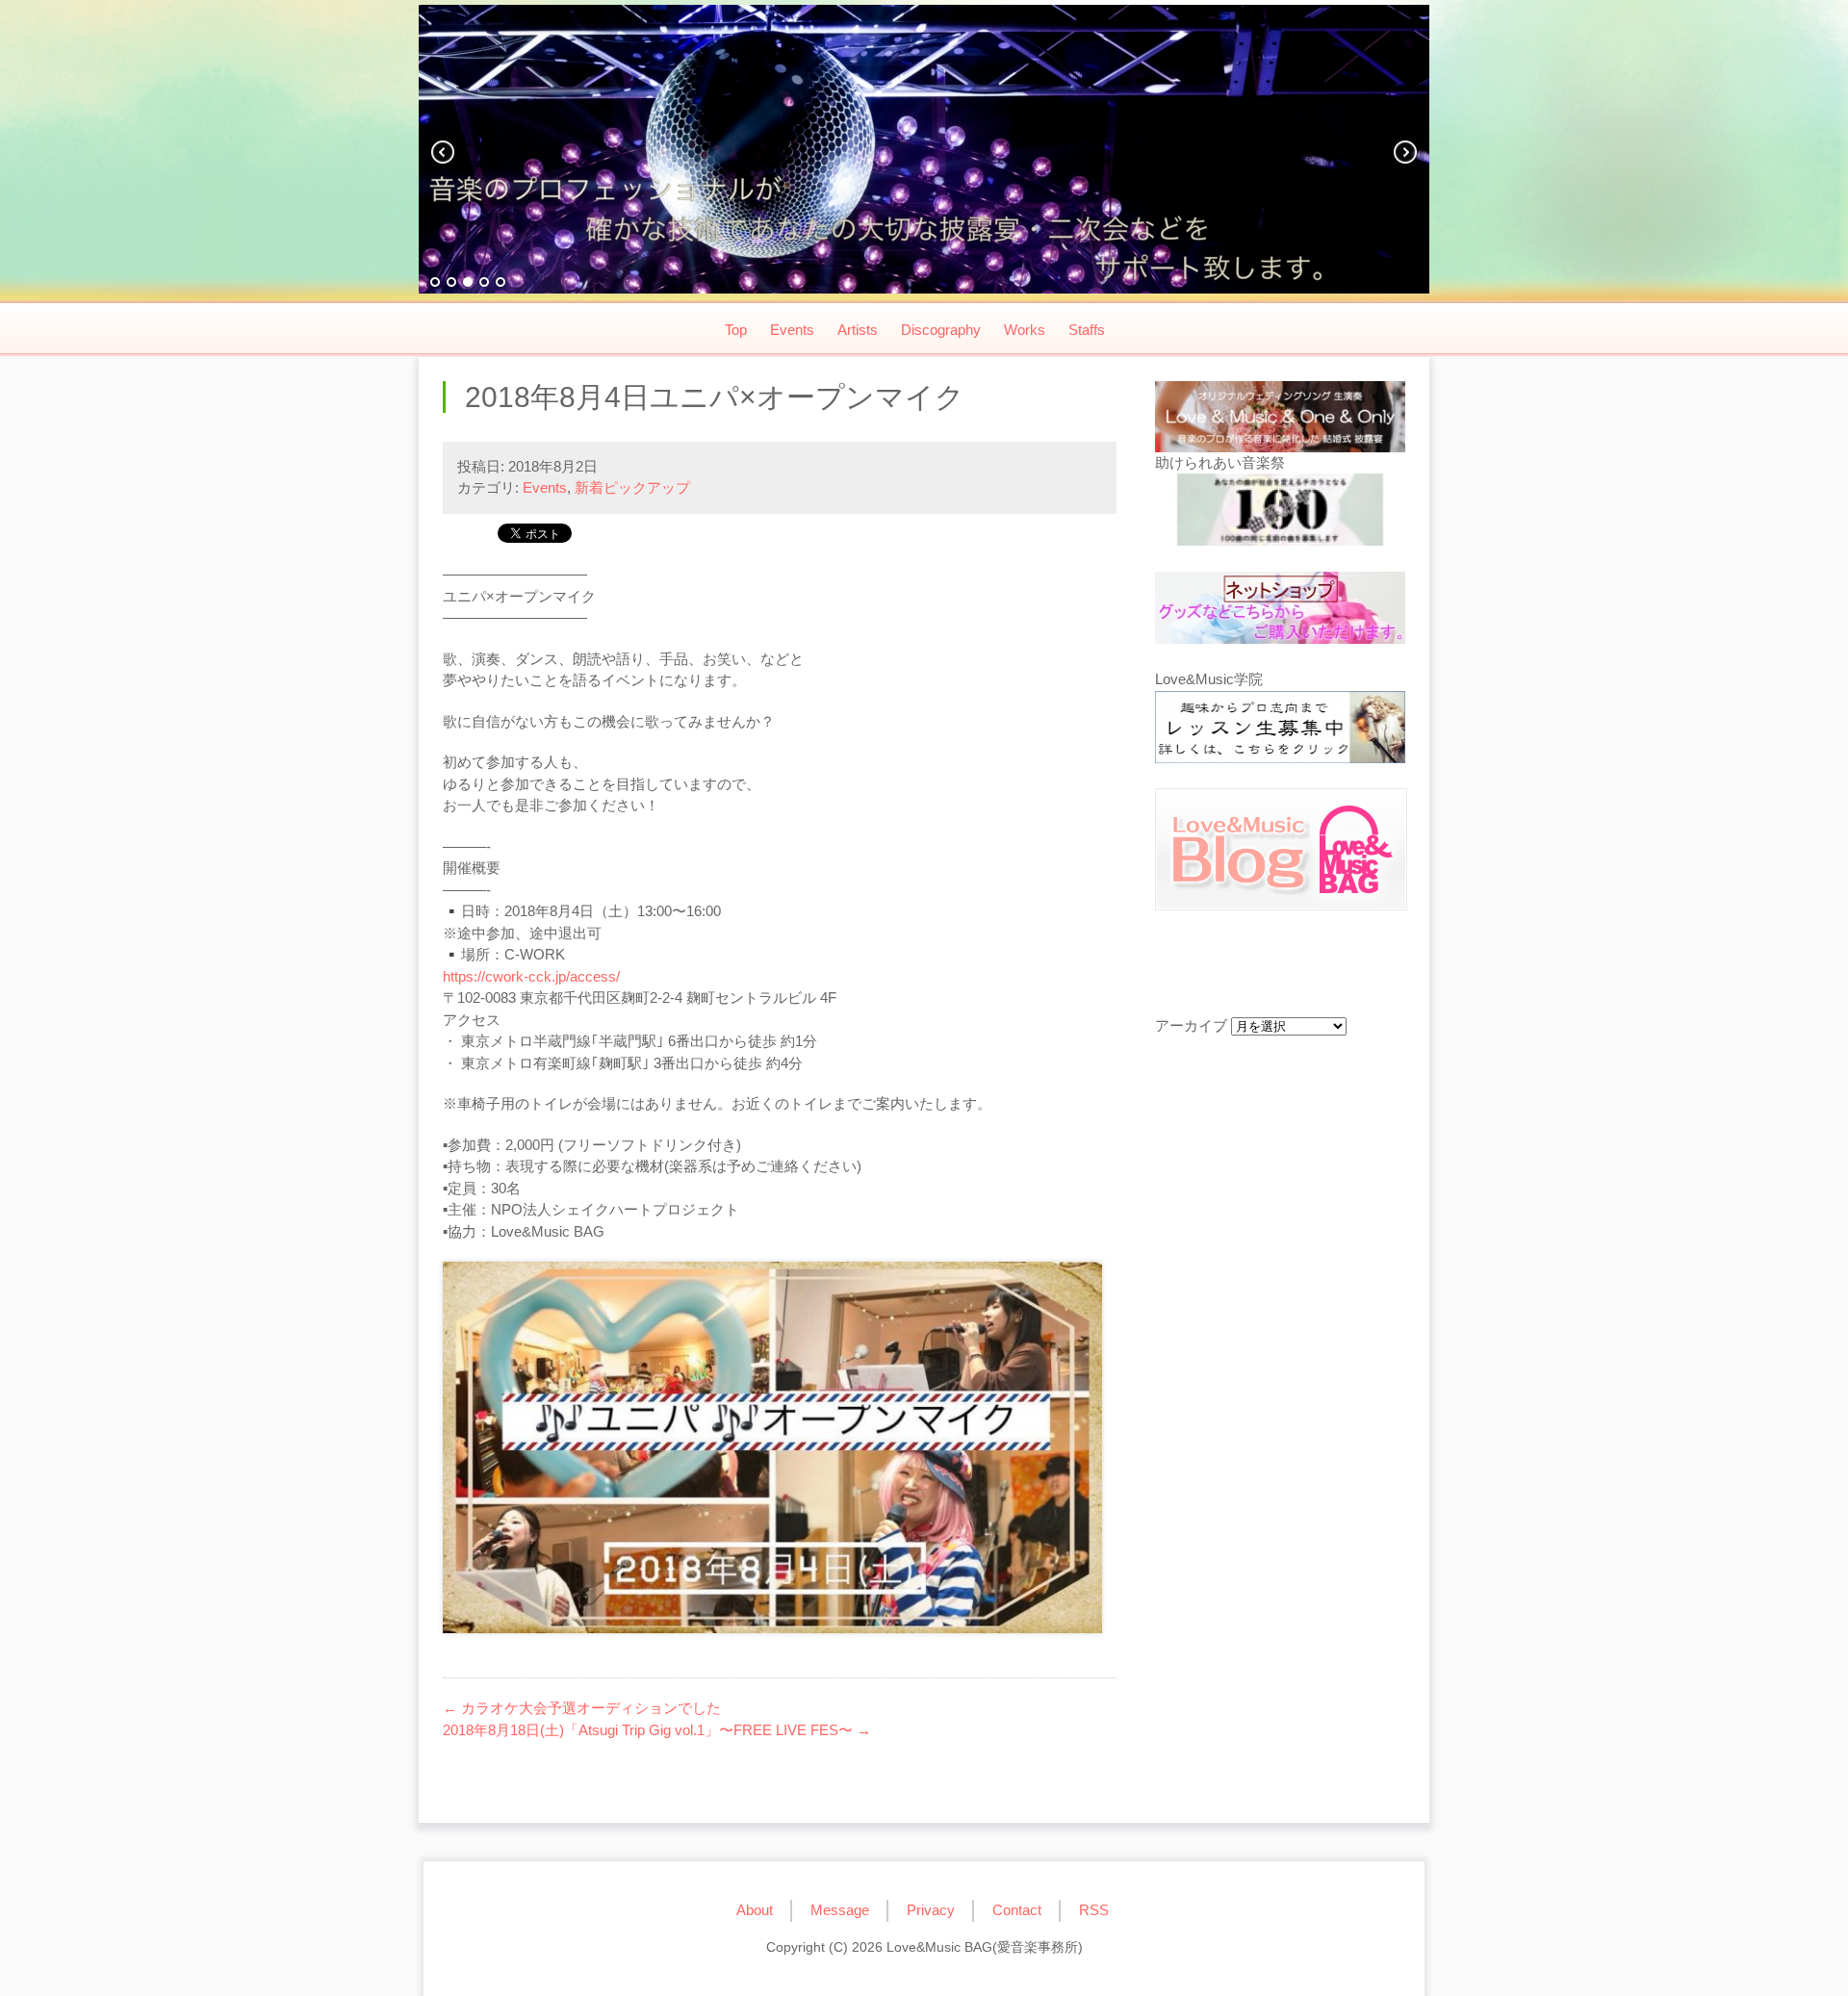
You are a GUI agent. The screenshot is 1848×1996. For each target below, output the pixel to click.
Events (792, 330)
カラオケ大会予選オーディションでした (582, 1708)
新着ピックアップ (632, 487)
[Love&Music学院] (1280, 730)
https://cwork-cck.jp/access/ (531, 976)
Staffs (1087, 330)
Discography (941, 330)
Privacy (931, 1910)
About (755, 1910)
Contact (1017, 1910)
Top (736, 330)
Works (1025, 330)
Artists (858, 330)
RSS (1094, 1910)
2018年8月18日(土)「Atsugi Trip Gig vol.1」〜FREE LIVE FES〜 (657, 1730)
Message (840, 1910)
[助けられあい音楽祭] (1280, 513)
